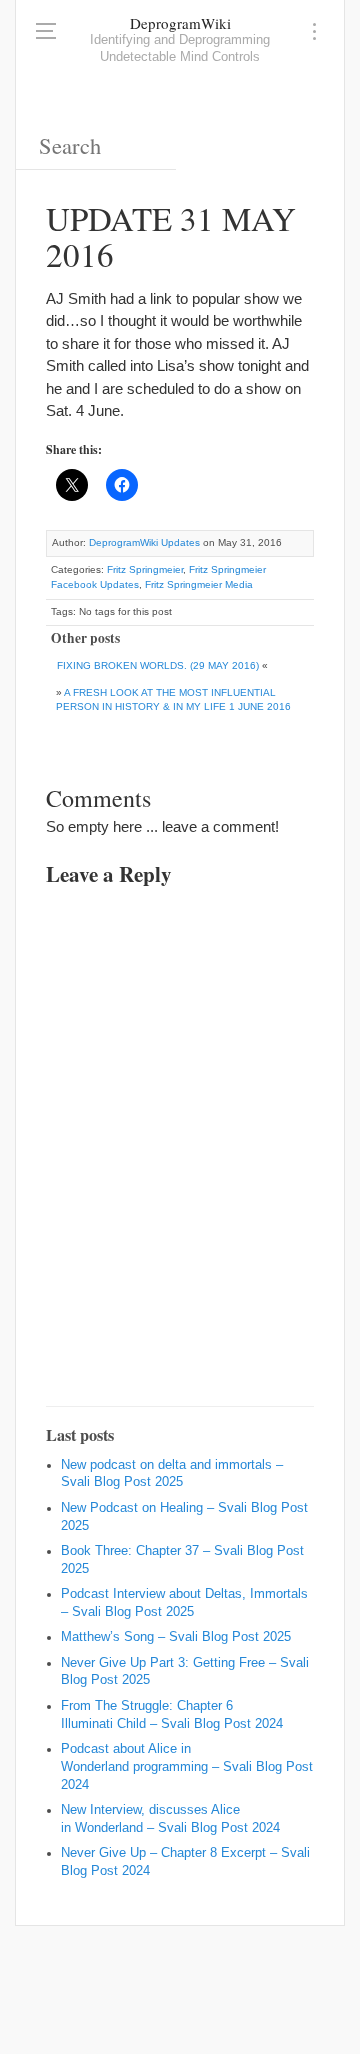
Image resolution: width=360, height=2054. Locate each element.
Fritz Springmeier (145, 569)
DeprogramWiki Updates (144, 542)
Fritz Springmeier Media (199, 584)
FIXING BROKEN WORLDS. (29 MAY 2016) (158, 665)
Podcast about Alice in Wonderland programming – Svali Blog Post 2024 (187, 1767)
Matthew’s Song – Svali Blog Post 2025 (176, 1637)
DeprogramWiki (180, 23)
